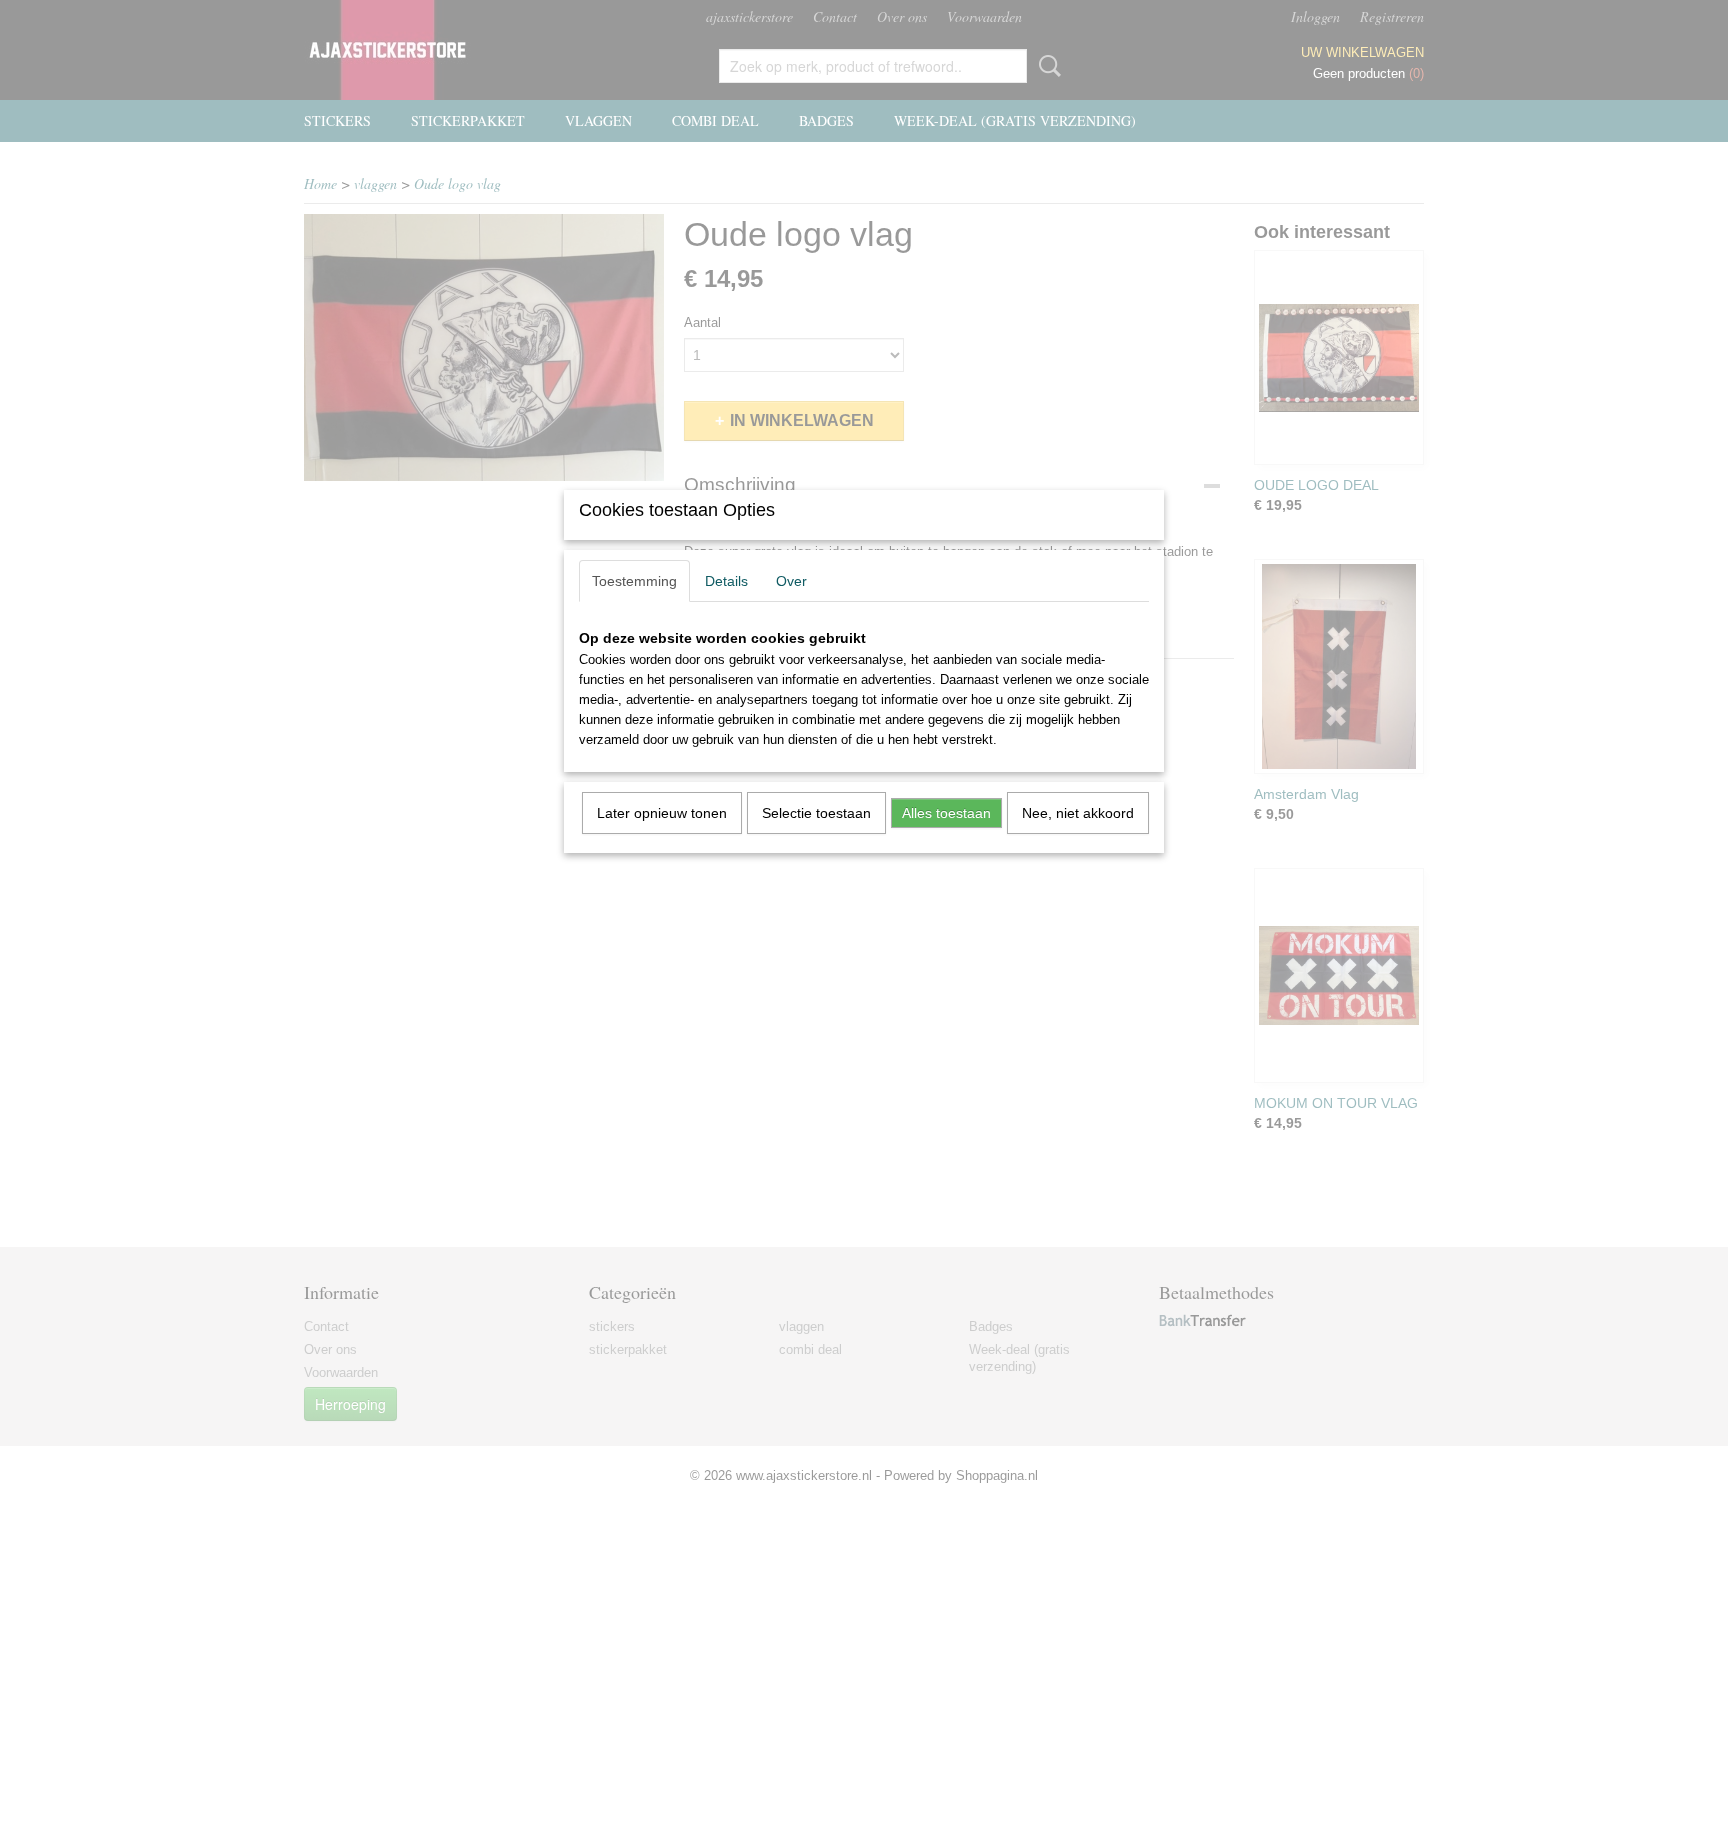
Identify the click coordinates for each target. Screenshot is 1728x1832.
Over (791, 581)
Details (726, 581)
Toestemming (634, 581)
